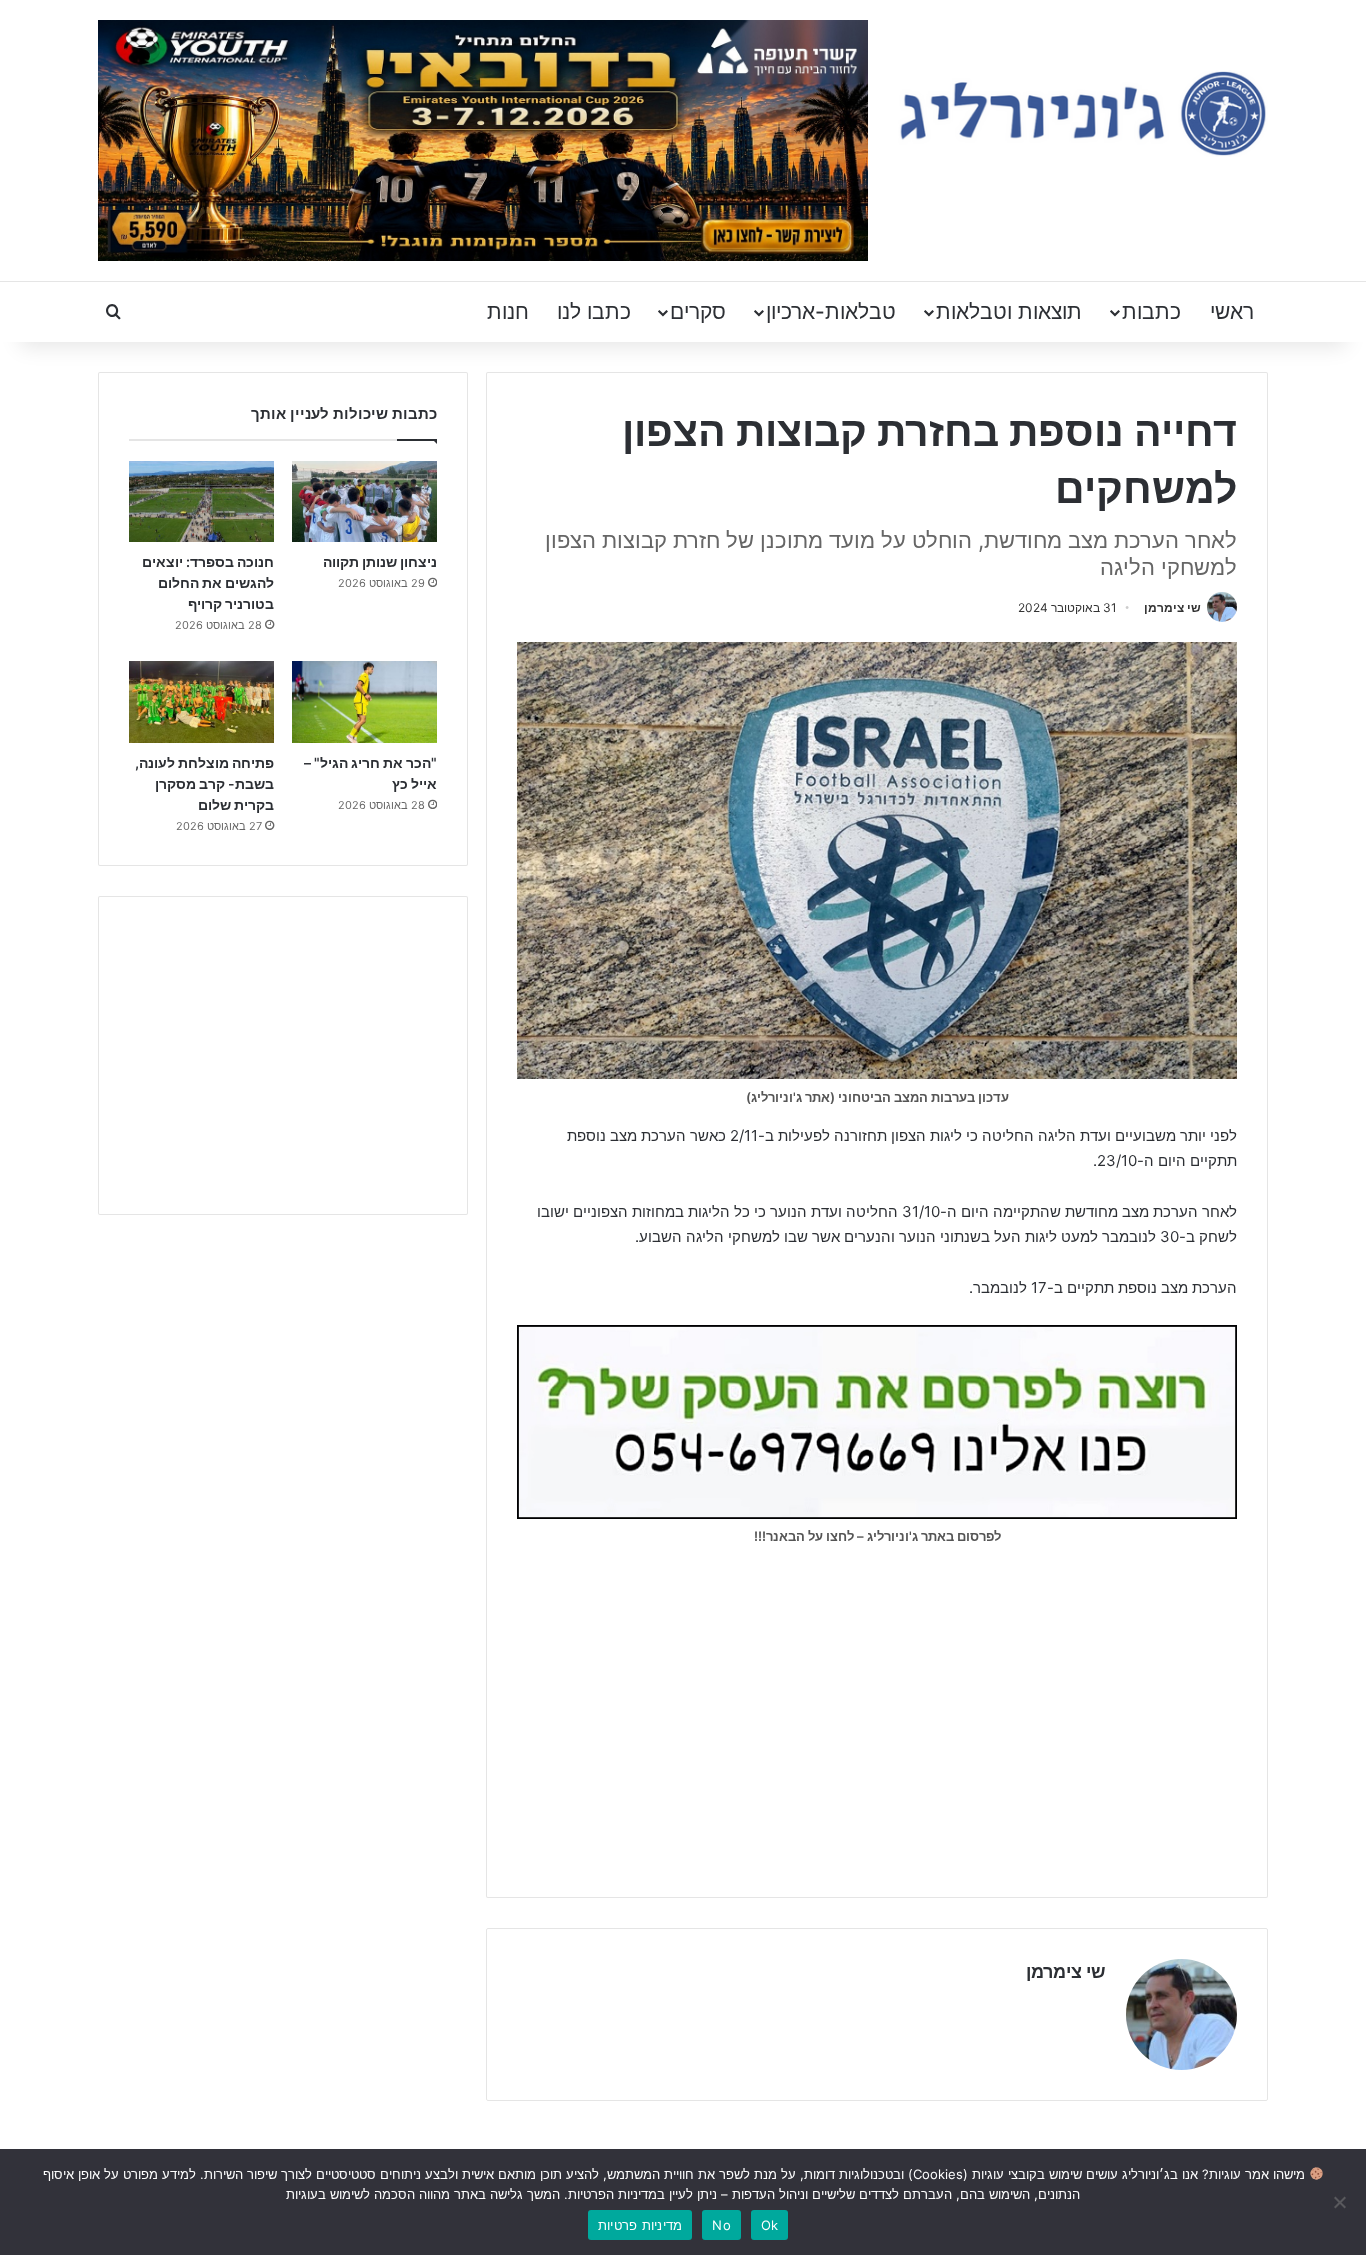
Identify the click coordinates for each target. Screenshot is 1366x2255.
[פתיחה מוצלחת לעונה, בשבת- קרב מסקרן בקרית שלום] (201, 702)
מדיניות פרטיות (640, 2225)
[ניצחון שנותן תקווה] (364, 502)
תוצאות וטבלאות (1009, 311)
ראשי (1232, 311)
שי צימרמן (1172, 607)
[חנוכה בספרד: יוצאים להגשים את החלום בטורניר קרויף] (201, 502)
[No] (1341, 2202)
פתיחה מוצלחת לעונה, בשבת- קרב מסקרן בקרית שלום (204, 783)
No (721, 2225)
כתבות (1151, 311)
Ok (770, 2225)
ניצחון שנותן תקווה (380, 561)
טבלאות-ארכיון (831, 311)
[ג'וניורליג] (1083, 113)
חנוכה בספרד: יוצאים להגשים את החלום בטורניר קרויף (208, 582)
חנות (508, 311)
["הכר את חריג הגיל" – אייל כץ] (364, 702)
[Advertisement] (877, 1707)
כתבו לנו (594, 311)
